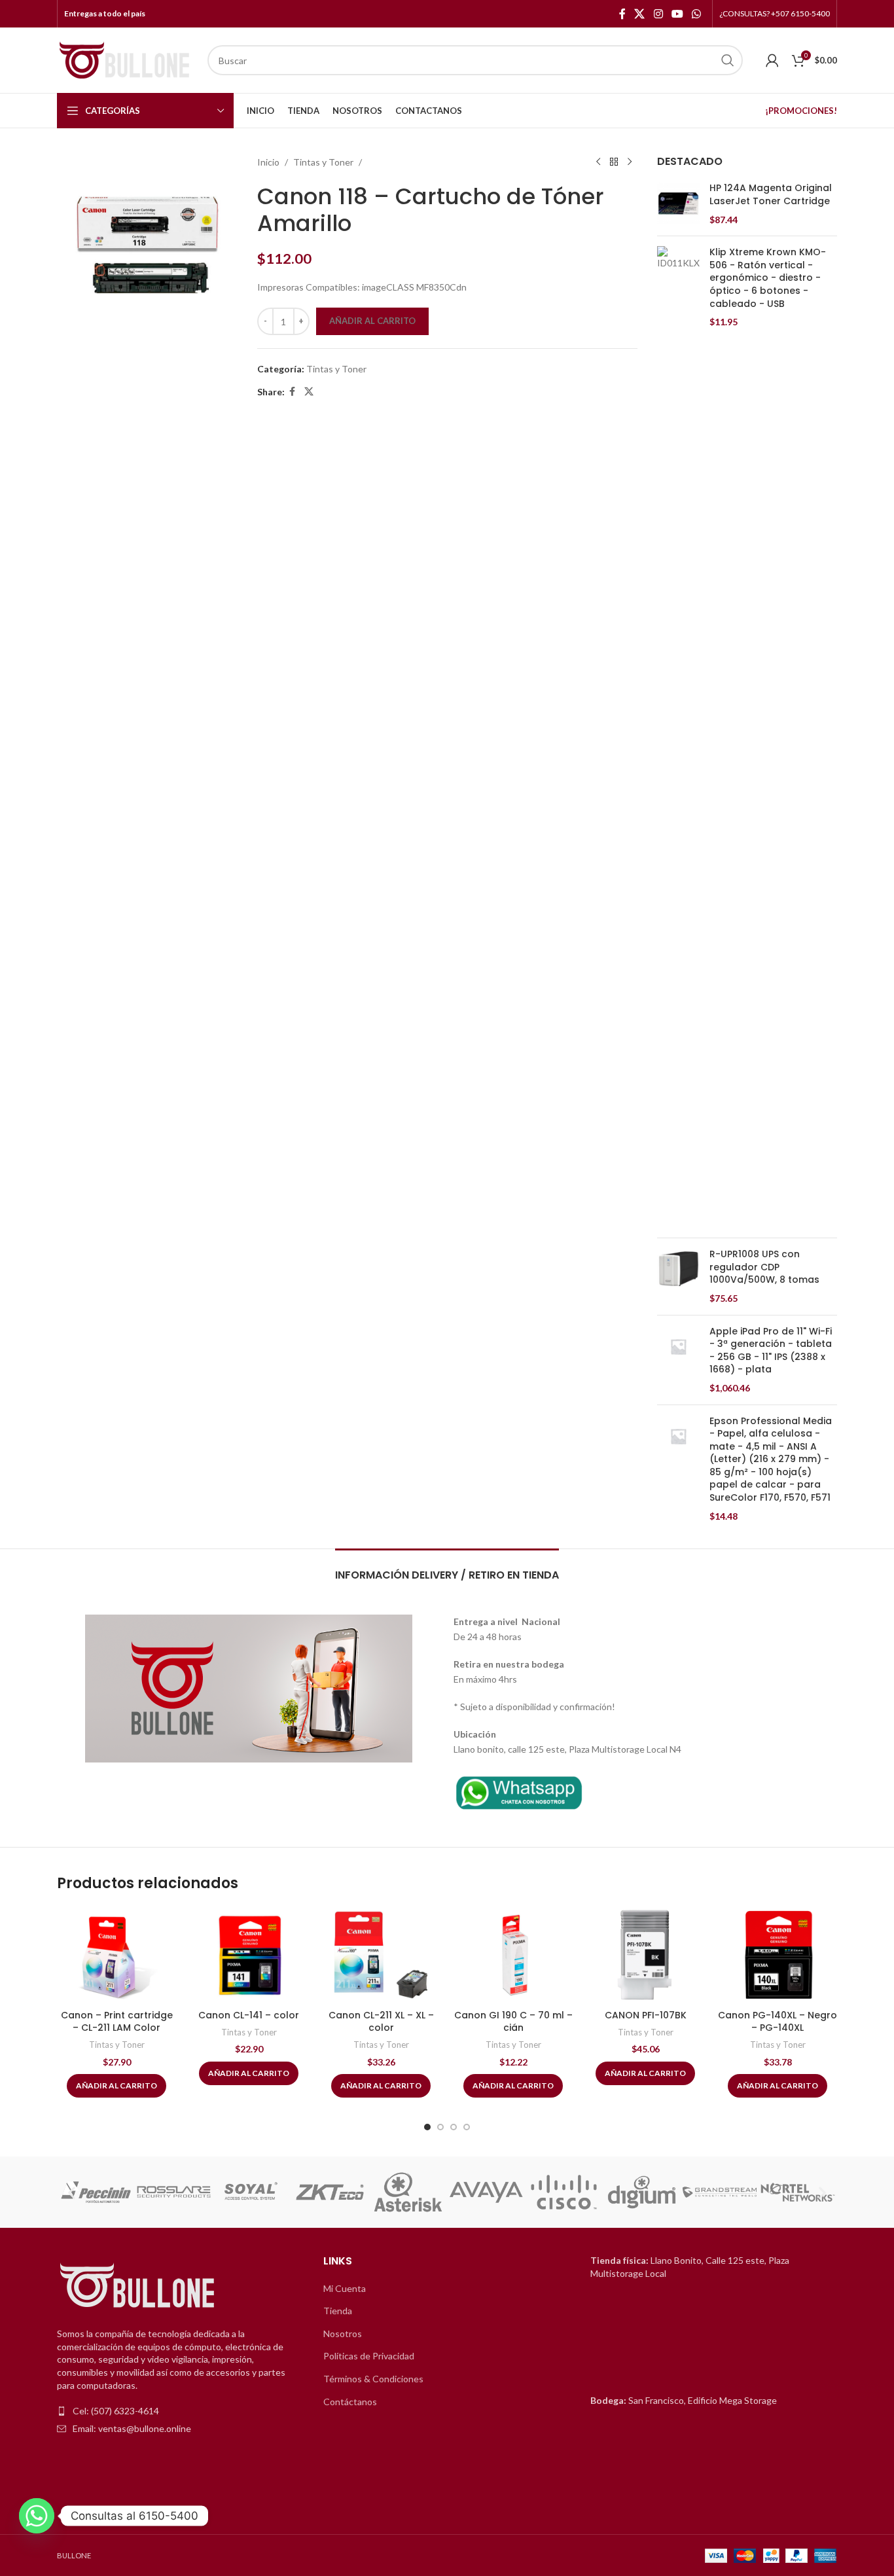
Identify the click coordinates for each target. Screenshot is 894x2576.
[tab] (447, 1568)
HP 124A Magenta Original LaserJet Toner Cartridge (771, 195)
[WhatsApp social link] (697, 14)
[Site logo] (126, 59)
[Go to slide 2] (440, 2127)
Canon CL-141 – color (249, 2015)
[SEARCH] (728, 60)
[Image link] (519, 1791)
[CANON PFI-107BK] (645, 1955)
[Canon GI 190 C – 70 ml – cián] (513, 1955)
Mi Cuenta (345, 2288)
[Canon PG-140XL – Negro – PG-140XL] (778, 1955)
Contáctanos (350, 2402)
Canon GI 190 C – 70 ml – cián (513, 2022)
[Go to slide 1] (427, 2127)
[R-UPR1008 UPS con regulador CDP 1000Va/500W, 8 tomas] (678, 1276)
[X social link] (640, 14)
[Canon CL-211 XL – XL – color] (381, 1955)
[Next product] (630, 162)
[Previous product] (598, 162)
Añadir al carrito (372, 321)
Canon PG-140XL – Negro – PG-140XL (778, 2022)
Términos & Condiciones (373, 2379)
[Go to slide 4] (467, 2127)
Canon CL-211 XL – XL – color (381, 2022)
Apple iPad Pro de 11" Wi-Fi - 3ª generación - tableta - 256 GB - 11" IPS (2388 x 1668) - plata (771, 1351)
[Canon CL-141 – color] (249, 1955)
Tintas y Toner (323, 162)
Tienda (338, 2311)
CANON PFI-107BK (646, 2015)
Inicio (268, 162)
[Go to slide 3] (454, 2127)
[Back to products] (614, 162)
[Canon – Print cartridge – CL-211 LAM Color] (116, 1955)
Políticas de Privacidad (369, 2356)
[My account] (772, 60)
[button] (72, 2192)
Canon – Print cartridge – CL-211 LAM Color (117, 2022)
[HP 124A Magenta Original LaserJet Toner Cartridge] (678, 204)
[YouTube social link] (677, 14)
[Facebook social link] (622, 14)
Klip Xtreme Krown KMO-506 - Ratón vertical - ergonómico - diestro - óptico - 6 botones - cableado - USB (768, 278)
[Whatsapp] (37, 2516)
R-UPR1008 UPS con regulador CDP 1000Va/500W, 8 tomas (764, 1267)
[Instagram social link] (658, 14)
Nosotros (343, 2334)
